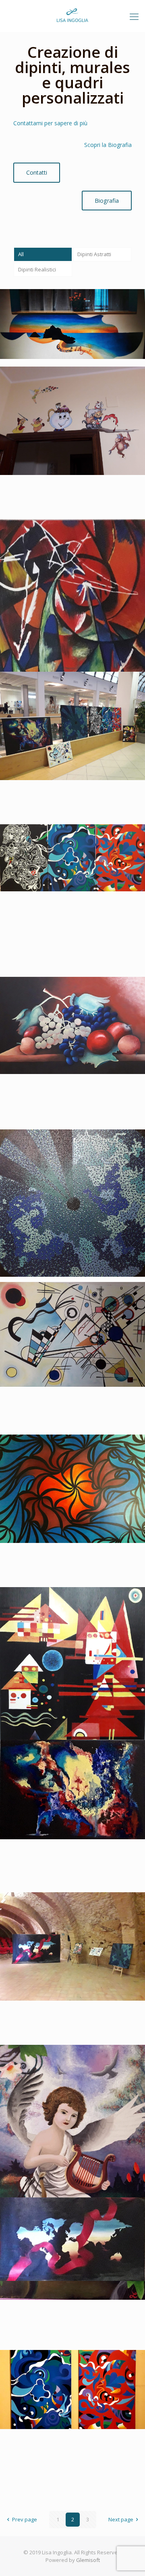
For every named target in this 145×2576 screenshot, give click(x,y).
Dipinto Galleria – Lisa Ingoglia (72, 1911)
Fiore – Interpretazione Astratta (58, 1458)
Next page (121, 2519)
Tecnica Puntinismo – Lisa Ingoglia (63, 1152)
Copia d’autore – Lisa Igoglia (67, 538)
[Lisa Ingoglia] (72, 16)
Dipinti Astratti (94, 254)
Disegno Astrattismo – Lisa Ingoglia (65, 847)
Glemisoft (88, 2560)
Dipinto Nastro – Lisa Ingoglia (70, 2216)
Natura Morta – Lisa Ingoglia (68, 996)
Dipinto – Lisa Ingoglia (56, 2369)
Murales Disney (44, 385)
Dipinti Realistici (37, 269)
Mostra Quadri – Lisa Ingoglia (70, 690)
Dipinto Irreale (42, 1758)
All (21, 254)
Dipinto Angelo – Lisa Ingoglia (71, 2063)
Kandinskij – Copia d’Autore (66, 1301)
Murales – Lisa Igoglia (55, 308)
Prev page (24, 2519)
